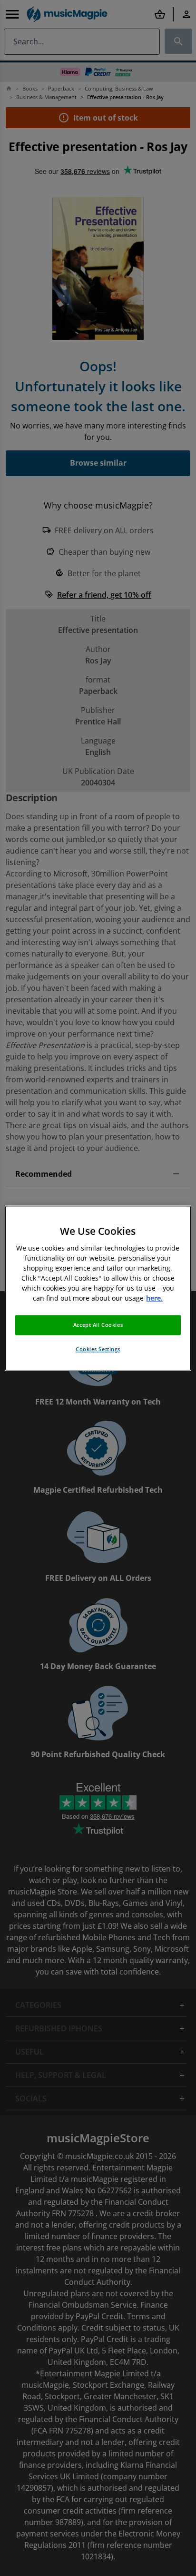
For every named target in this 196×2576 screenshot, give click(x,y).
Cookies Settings (98, 1349)
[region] (98, 1288)
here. (154, 1298)
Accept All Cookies (98, 1325)
